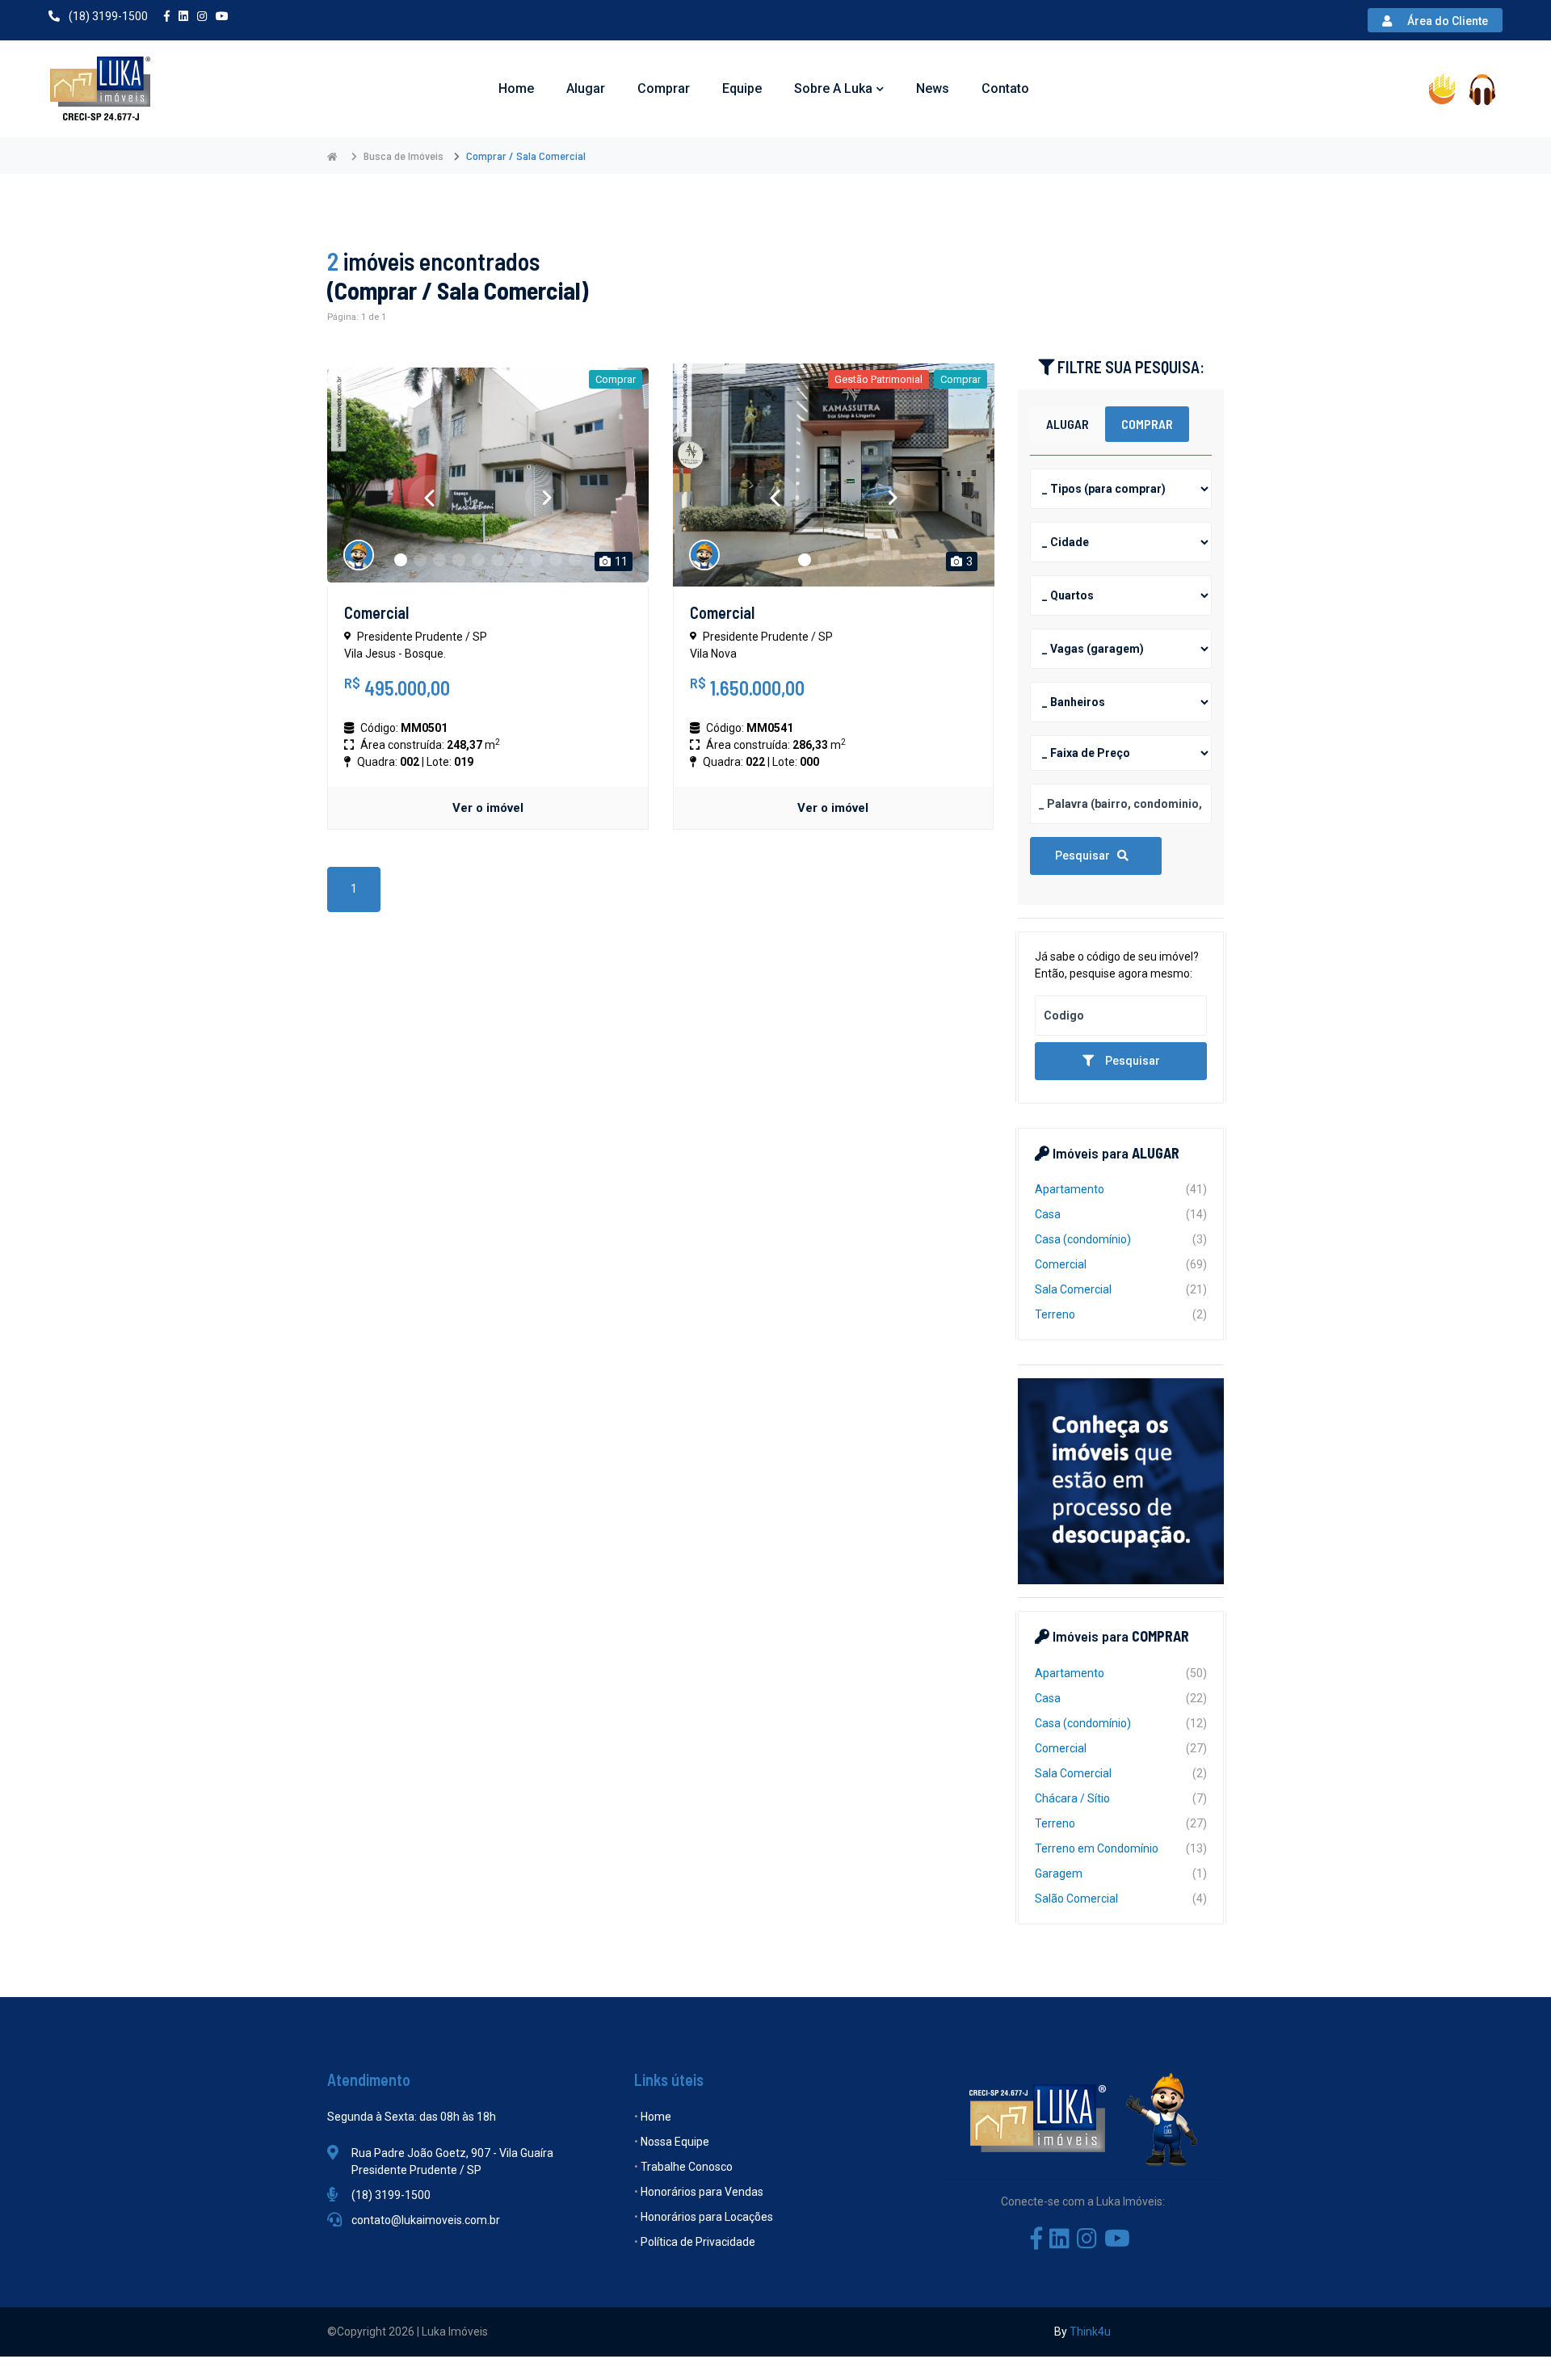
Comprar (664, 88)
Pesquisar (1086, 856)
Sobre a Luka (833, 88)
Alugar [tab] (1068, 424)
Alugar (586, 88)
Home (516, 88)
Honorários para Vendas (702, 2192)
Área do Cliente (1449, 21)
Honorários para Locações (707, 2217)
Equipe (742, 88)
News (933, 88)
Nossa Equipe (675, 2142)
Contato (1005, 88)
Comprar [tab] (1147, 424)
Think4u (1090, 2332)
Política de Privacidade (698, 2242)
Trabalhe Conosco (687, 2167)
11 (620, 561)
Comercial (376, 612)
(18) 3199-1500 (107, 16)
